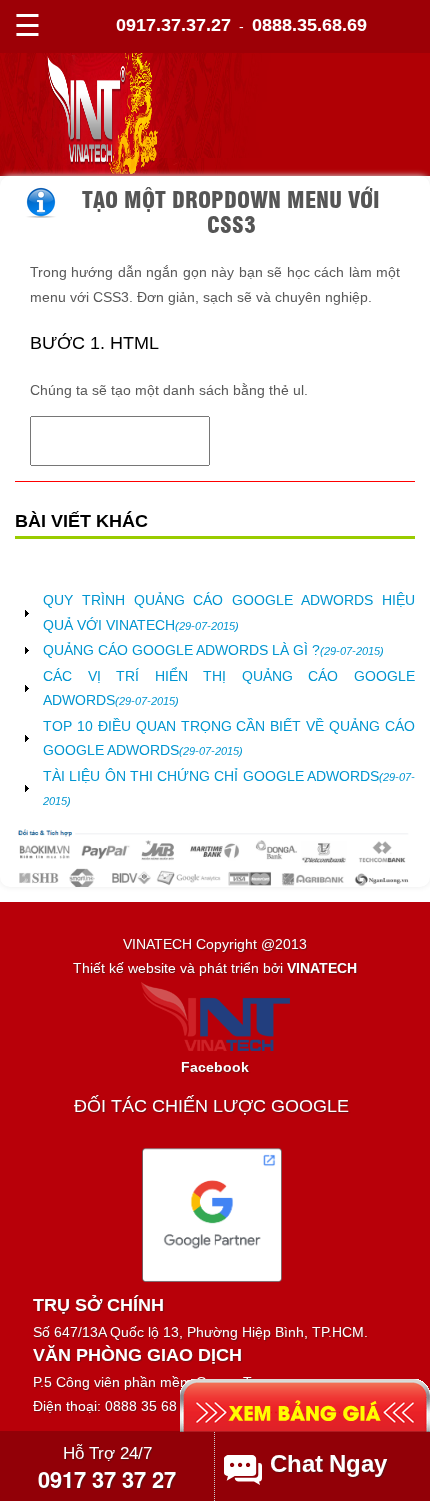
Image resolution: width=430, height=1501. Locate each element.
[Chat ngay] (331, 1464)
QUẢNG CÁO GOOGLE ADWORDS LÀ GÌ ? (213, 650)
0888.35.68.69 (309, 25)
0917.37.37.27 (173, 25)
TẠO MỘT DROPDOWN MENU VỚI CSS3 (231, 210)
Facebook (215, 1067)
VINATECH (322, 968)
